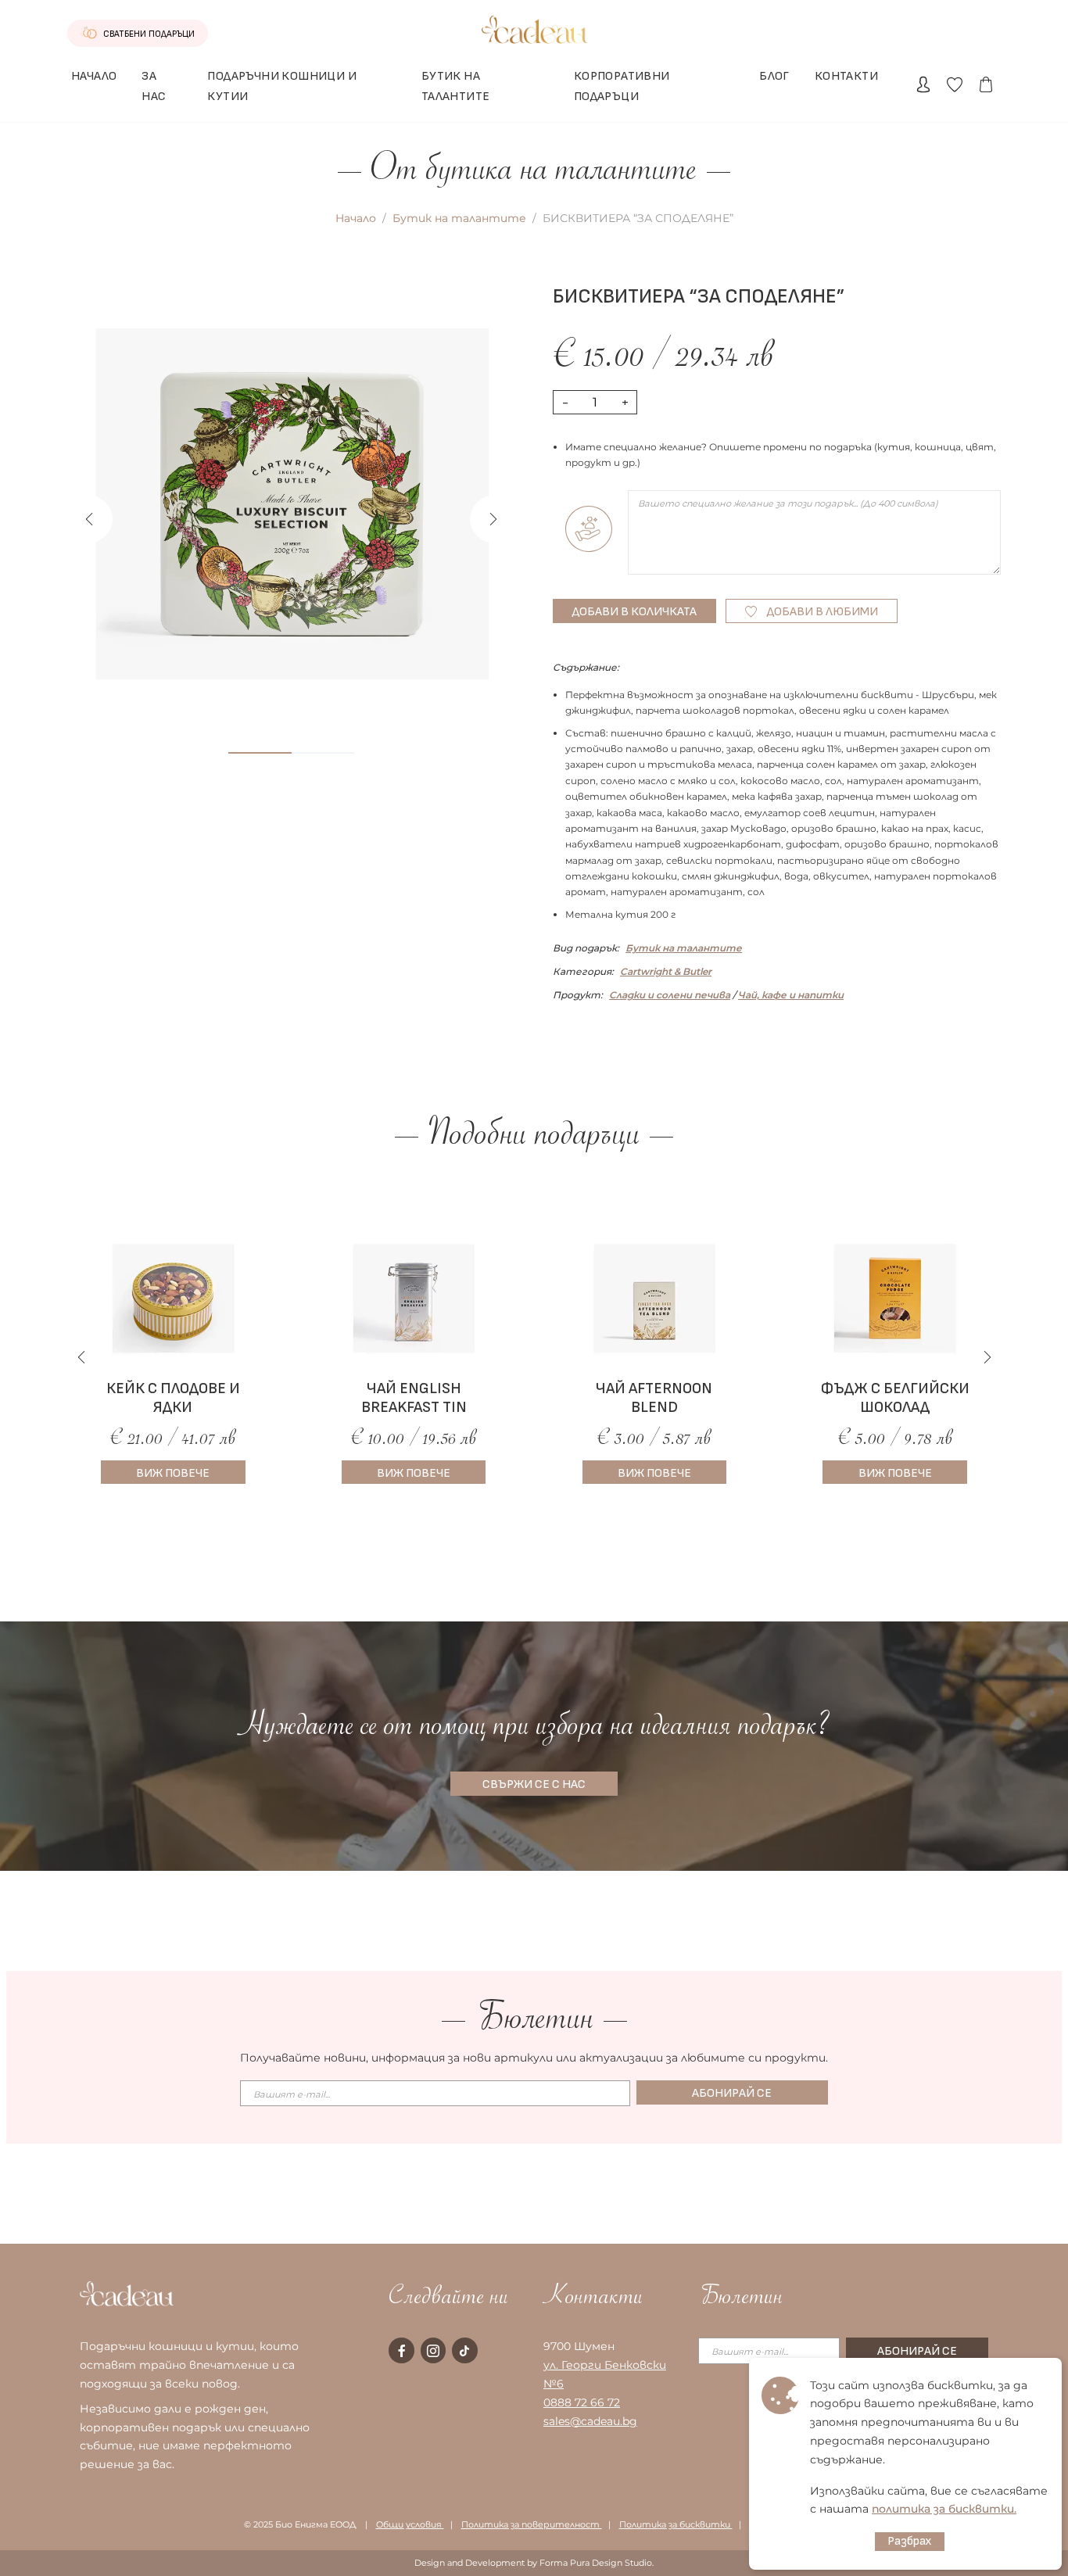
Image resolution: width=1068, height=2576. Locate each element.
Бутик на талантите (459, 218)
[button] (493, 519)
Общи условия (410, 2524)
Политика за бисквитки (676, 2524)
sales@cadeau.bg (590, 2421)
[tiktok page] (464, 2350)
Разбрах (910, 2541)
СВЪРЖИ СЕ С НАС (534, 1784)
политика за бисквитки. (944, 2509)
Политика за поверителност (532, 2524)
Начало (356, 218)
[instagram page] (433, 2350)
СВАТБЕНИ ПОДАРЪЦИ (148, 34)
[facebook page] (401, 2350)
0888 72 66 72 (582, 2402)
